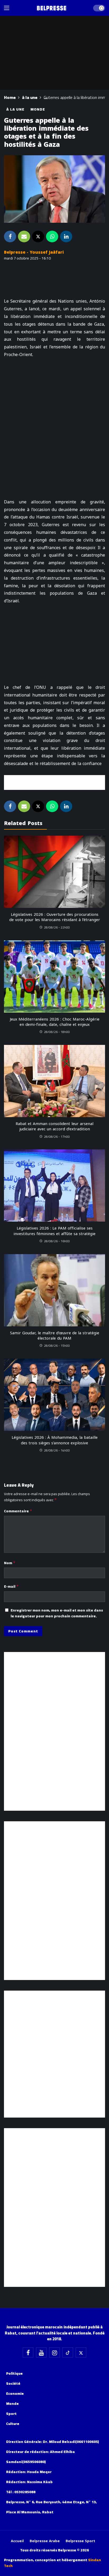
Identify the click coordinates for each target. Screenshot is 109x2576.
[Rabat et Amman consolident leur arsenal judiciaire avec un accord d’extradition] (54, 1081)
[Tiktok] (68, 2352)
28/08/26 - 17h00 (57, 1137)
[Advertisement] (54, 782)
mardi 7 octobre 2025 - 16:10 (27, 258)
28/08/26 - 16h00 (57, 1241)
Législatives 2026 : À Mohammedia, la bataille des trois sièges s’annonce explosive (55, 1440)
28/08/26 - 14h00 (57, 1450)
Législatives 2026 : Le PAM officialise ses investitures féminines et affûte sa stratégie (54, 1231)
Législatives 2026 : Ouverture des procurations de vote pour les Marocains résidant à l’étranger (55, 917)
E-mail (11, 1586)
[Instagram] (54, 2352)
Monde (38, 109)
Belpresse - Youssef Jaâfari (34, 252)
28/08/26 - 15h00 (57, 1346)
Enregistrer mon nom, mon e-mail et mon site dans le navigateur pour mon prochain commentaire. (57, 1613)
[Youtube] (41, 2352)
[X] (81, 2352)
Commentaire (18, 1511)
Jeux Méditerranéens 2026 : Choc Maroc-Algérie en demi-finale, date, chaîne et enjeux (55, 1022)
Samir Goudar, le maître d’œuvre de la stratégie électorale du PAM (55, 1336)
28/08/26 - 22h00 (57, 927)
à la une (15, 109)
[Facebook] (28, 2352)
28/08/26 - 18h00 (57, 1032)
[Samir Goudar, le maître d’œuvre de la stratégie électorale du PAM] (54, 1290)
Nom (10, 1563)
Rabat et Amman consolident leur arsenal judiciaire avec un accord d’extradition (54, 1126)
